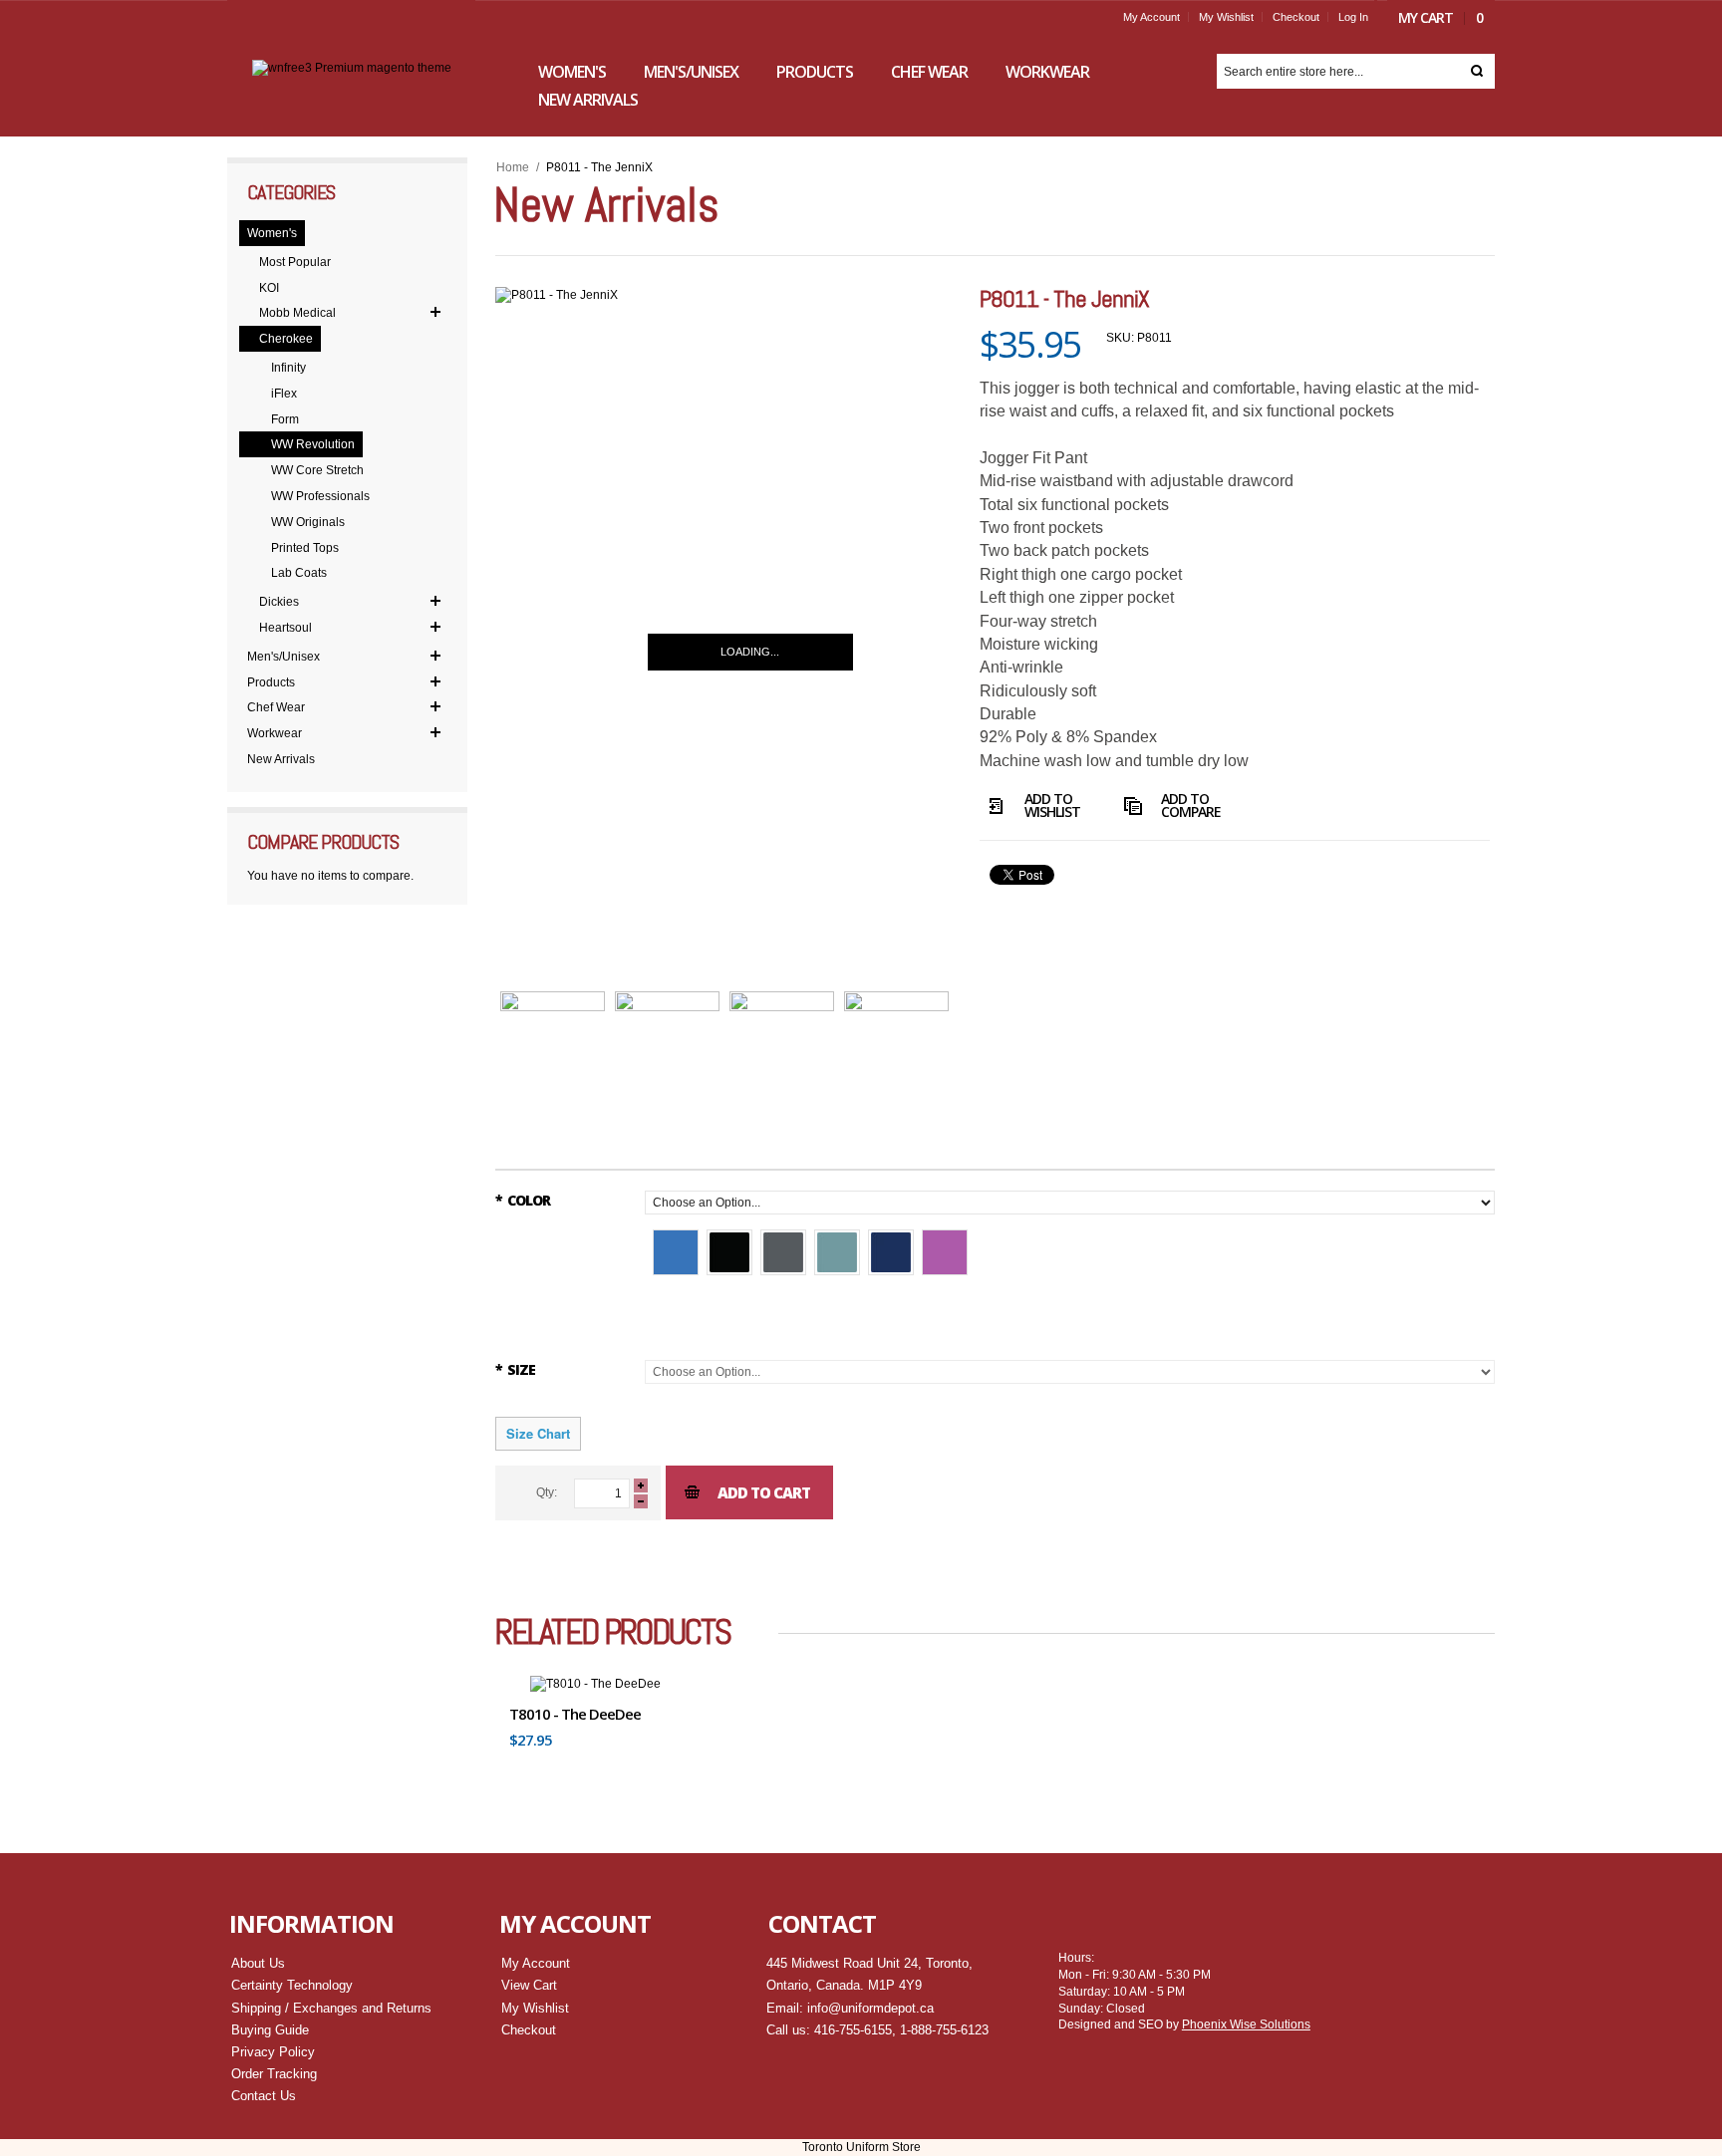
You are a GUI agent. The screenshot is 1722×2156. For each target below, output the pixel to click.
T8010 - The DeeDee (575, 1714)
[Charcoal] (783, 1252)
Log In (1353, 17)
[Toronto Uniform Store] (352, 68)
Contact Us (264, 2096)
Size (515, 1369)
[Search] (1477, 71)
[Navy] (891, 1252)
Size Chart (538, 1433)
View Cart (529, 1985)
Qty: (547, 1492)
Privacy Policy (273, 2052)
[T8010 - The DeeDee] (595, 1684)
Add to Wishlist (1052, 807)
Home (513, 167)
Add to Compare (1191, 807)
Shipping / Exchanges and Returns (331, 2008)
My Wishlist (1226, 17)
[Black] (729, 1252)
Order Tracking (274, 2074)
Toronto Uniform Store (861, 2147)
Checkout (1296, 17)
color (523, 1200)
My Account (1151, 17)
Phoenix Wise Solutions (1246, 2024)
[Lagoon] (837, 1252)
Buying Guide (270, 2030)
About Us (258, 1963)
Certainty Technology (292, 1985)
